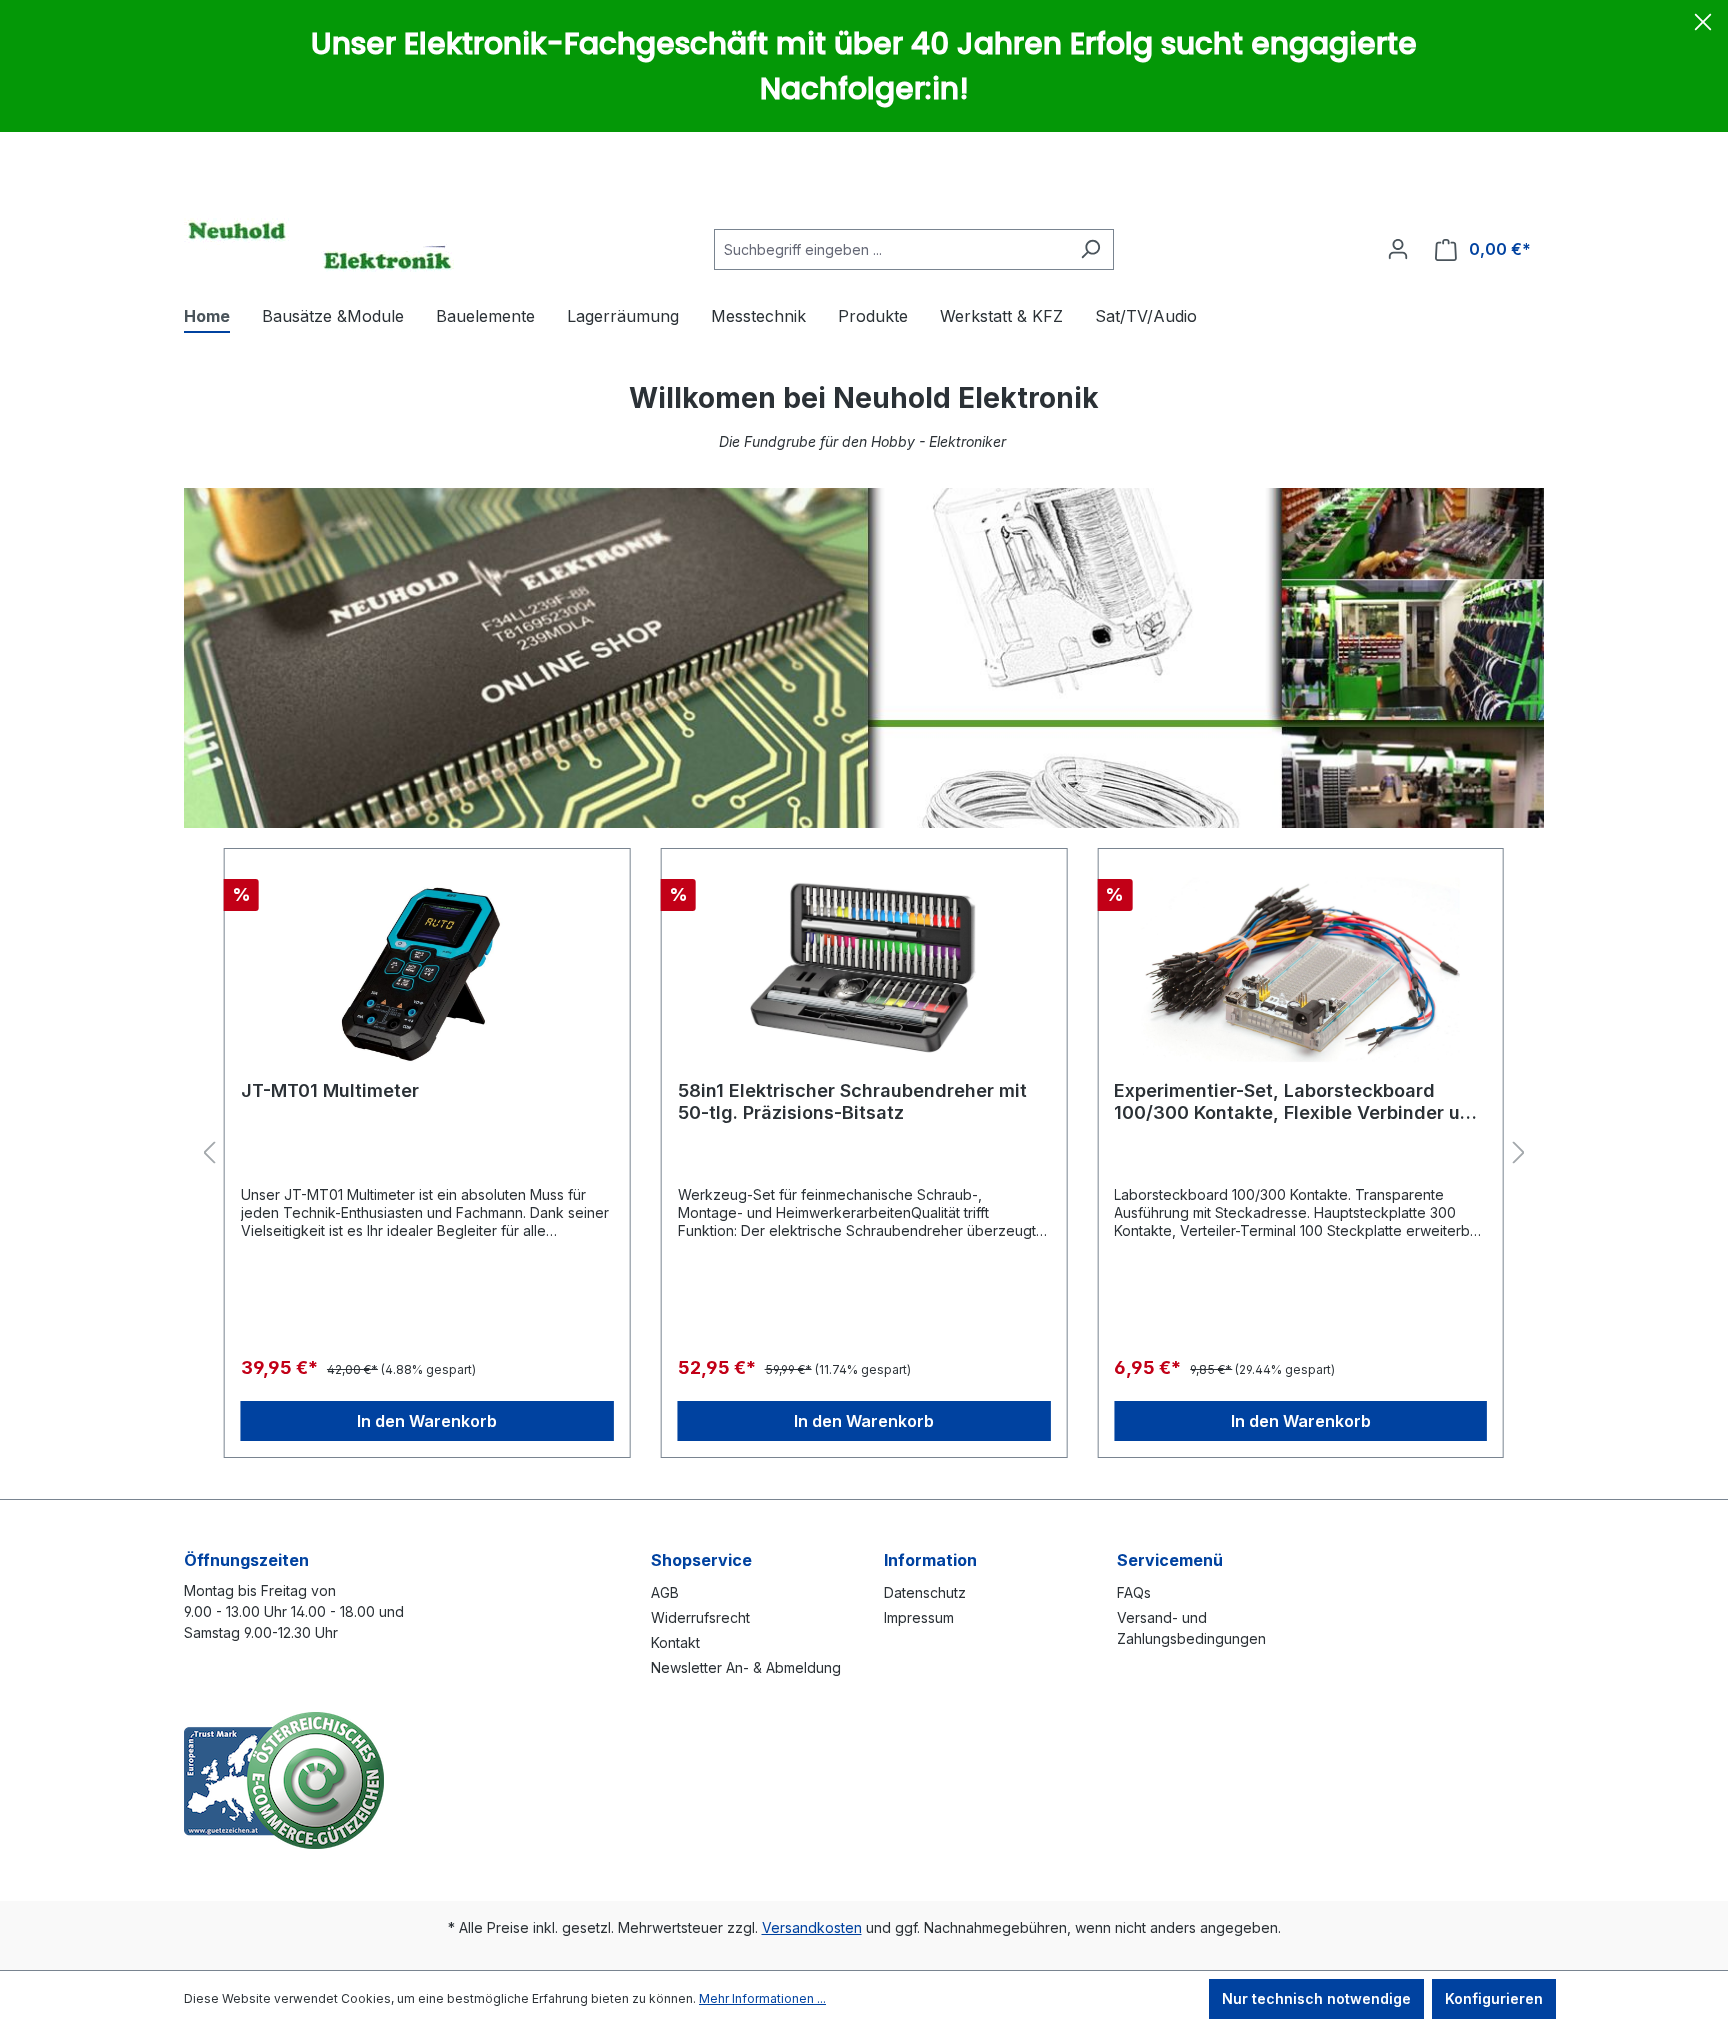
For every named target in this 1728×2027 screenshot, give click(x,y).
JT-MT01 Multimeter (330, 1090)
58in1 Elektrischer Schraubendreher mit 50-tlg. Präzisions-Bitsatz (852, 1101)
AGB (665, 1592)
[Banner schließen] (1703, 25)
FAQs (1134, 1592)
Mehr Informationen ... (762, 1998)
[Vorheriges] (209, 1153)
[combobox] (891, 249)
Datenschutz (925, 1592)
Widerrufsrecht (700, 1617)
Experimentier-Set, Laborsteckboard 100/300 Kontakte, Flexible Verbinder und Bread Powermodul (1298, 1102)
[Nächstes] (1519, 1153)
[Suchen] (1090, 249)
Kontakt (675, 1642)
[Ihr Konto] (1398, 249)
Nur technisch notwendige (1316, 1998)
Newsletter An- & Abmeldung (746, 1667)
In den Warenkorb (427, 1421)
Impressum (919, 1617)
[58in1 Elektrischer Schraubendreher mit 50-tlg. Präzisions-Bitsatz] (864, 965)
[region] (864, 1153)
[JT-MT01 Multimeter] (427, 965)
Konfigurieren (1494, 1998)
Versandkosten (812, 1927)
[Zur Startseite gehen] (319, 245)
